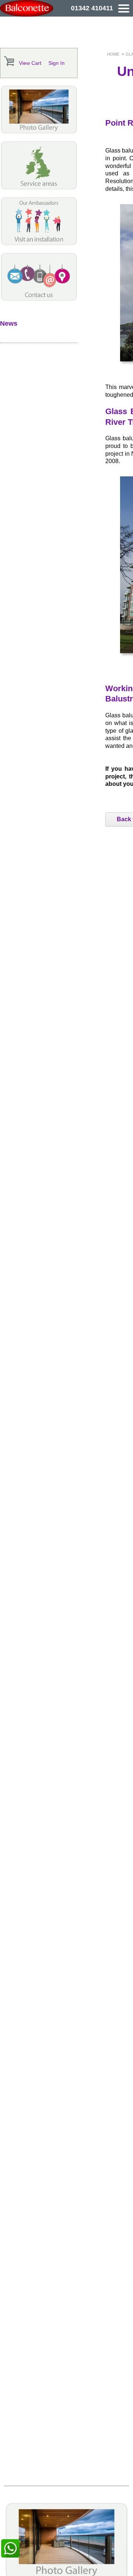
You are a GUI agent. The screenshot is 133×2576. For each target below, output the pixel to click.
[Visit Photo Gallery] (39, 132)
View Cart (30, 63)
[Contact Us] (39, 299)
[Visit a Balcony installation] (39, 243)
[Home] (28, 8)
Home (113, 54)
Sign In (57, 63)
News (9, 323)
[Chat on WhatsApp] (10, 2548)
